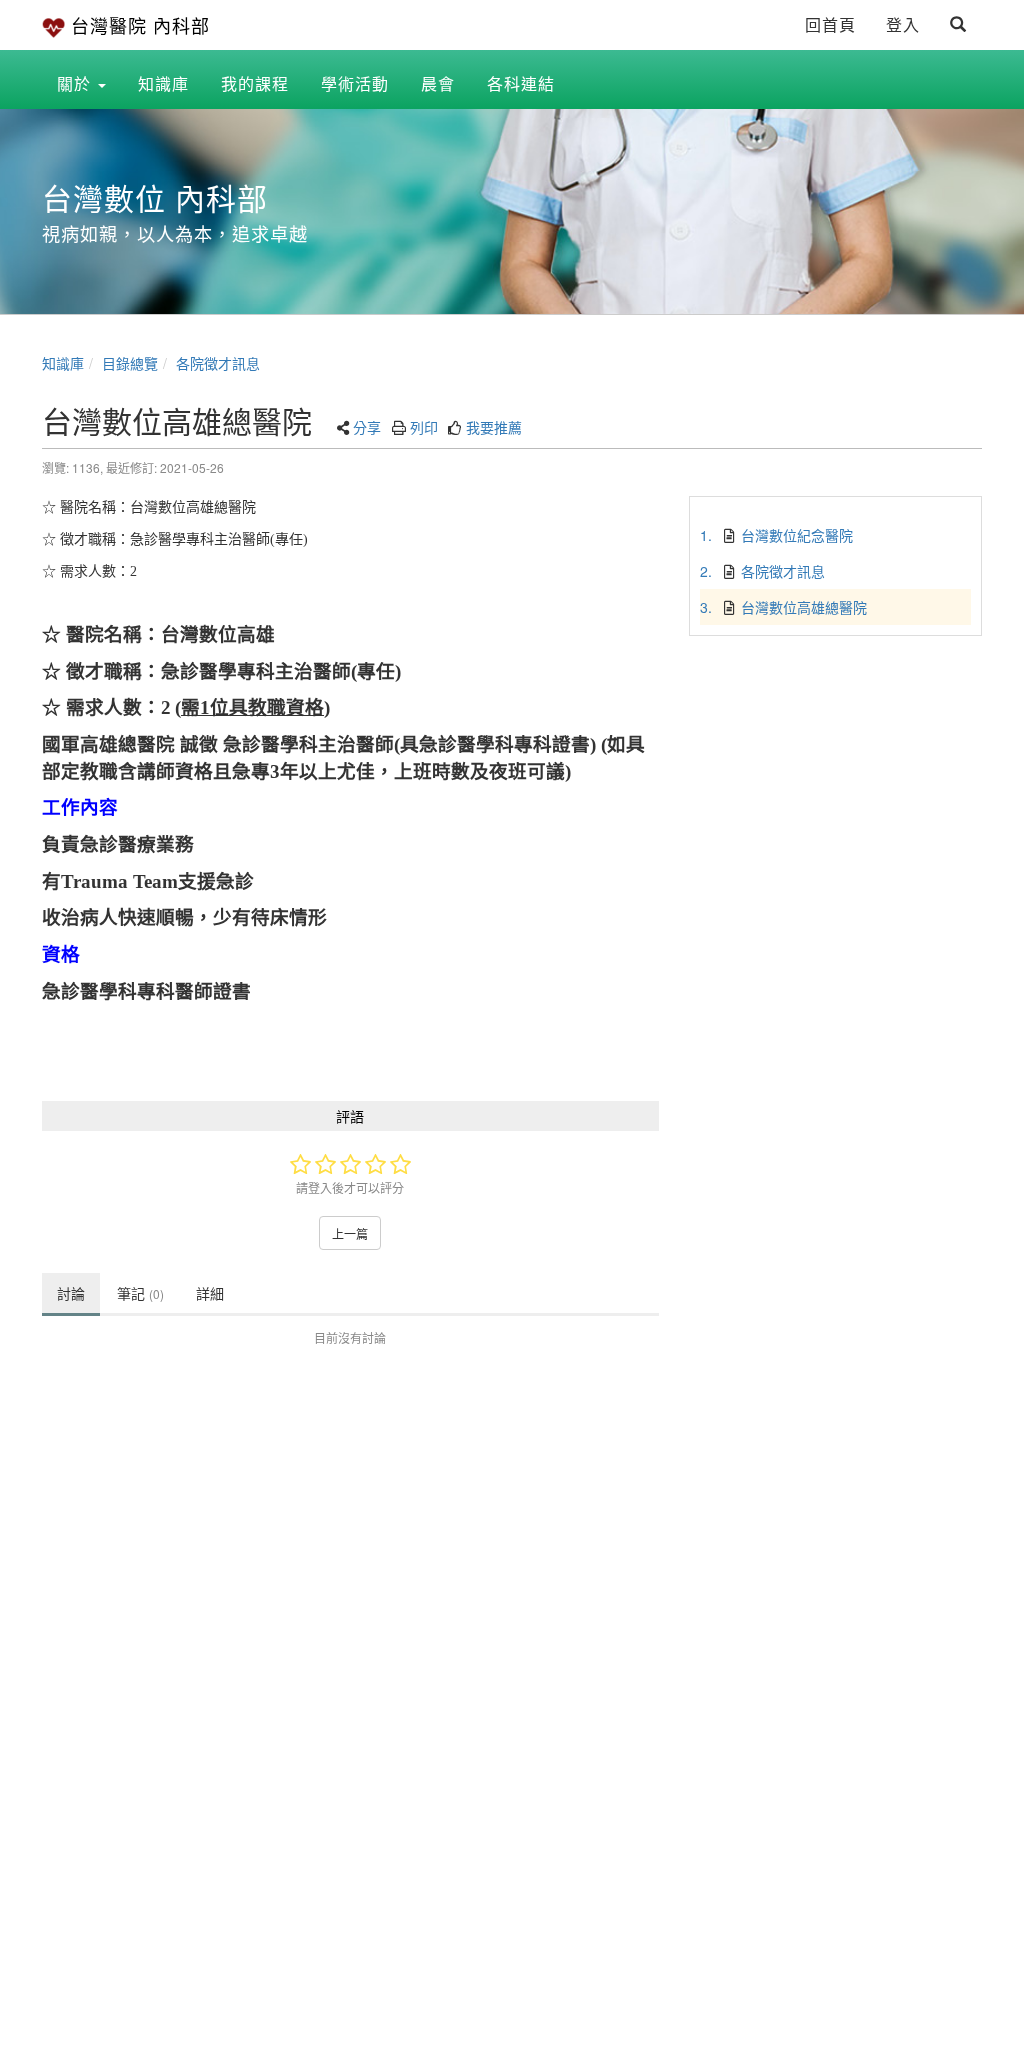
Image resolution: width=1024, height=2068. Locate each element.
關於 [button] (76, 83)
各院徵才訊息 (218, 363)
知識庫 (63, 363)
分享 (367, 427)
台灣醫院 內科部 (140, 25)
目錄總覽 (130, 363)
